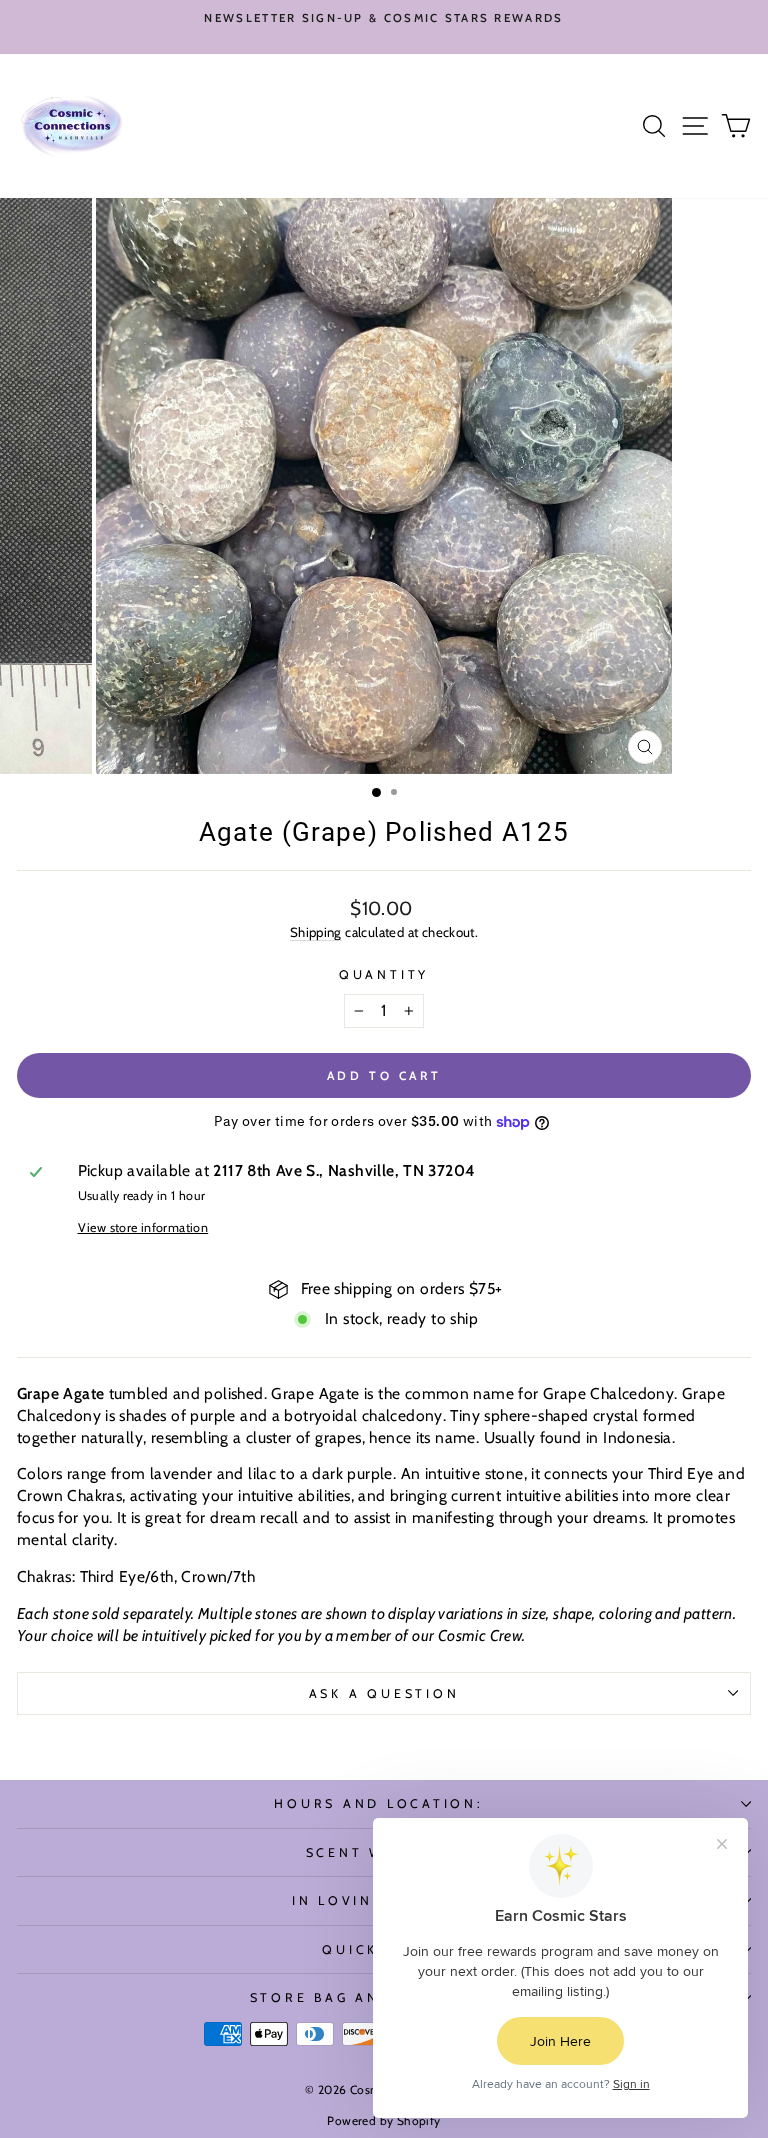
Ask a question (384, 1693)
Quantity (384, 974)
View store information (143, 1227)
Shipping (316, 932)
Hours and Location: (378, 1803)
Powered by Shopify (383, 2120)
